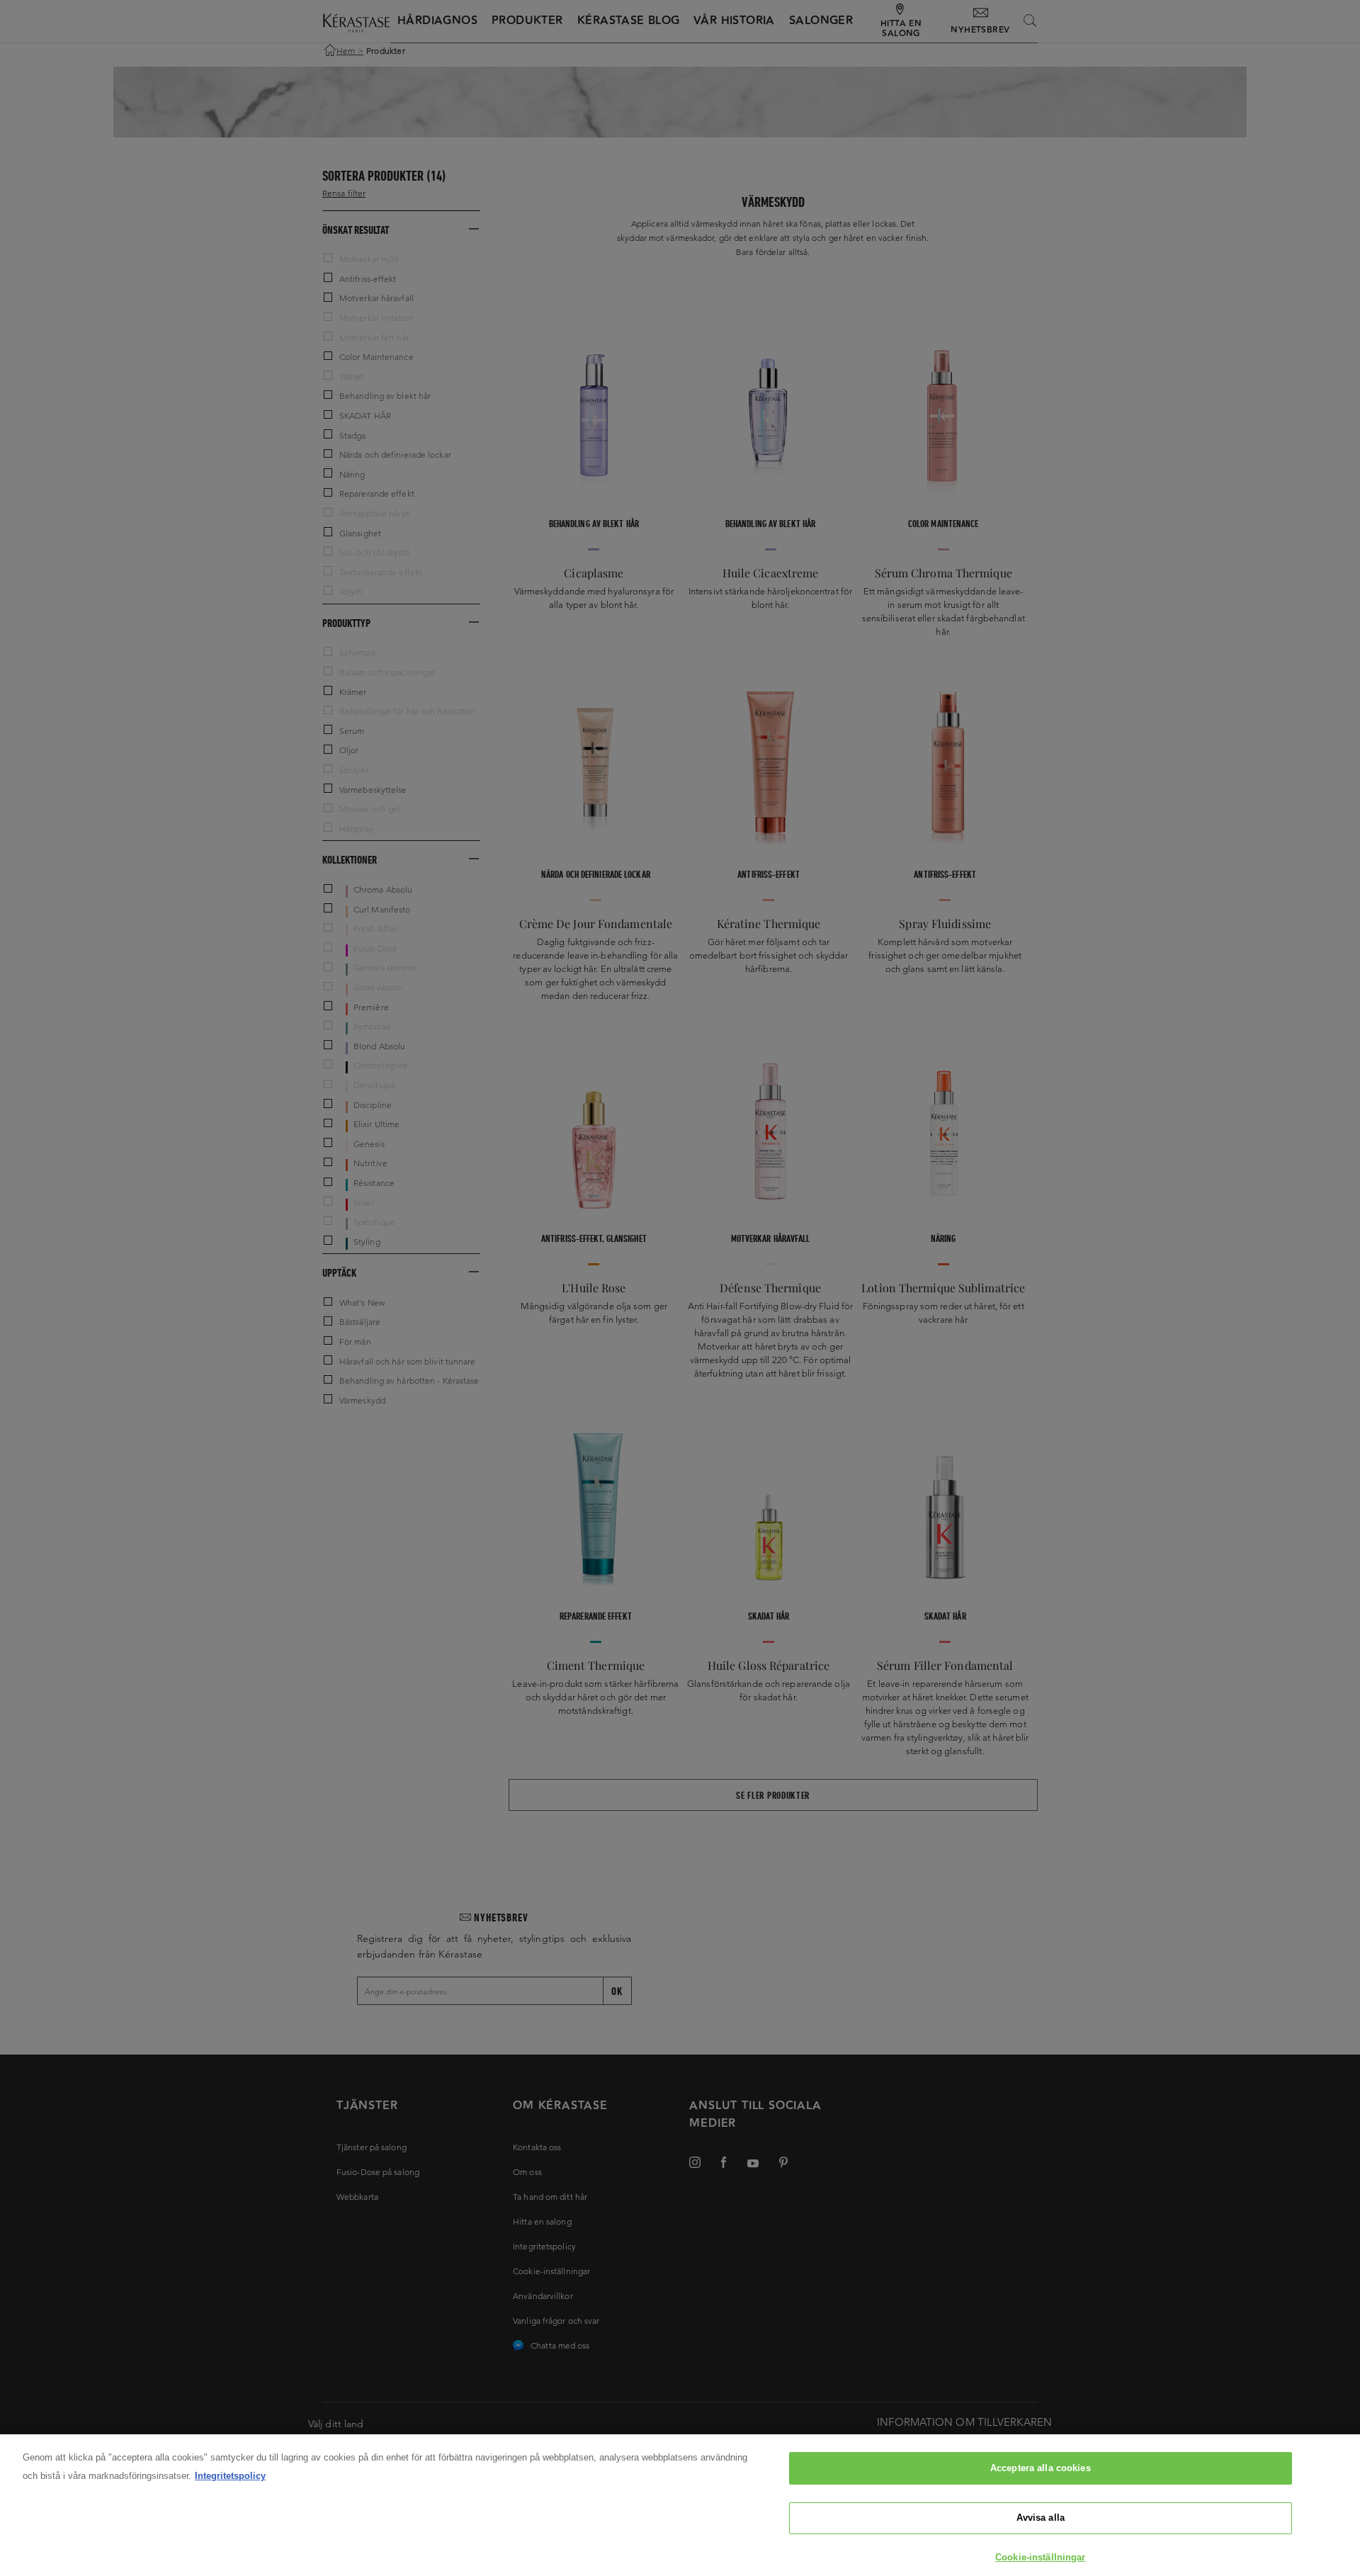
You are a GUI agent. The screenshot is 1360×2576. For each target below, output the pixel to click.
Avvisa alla (1041, 2518)
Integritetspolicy (230, 2476)
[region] (680, 2505)
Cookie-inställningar (1041, 2557)
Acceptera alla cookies (1041, 2468)
